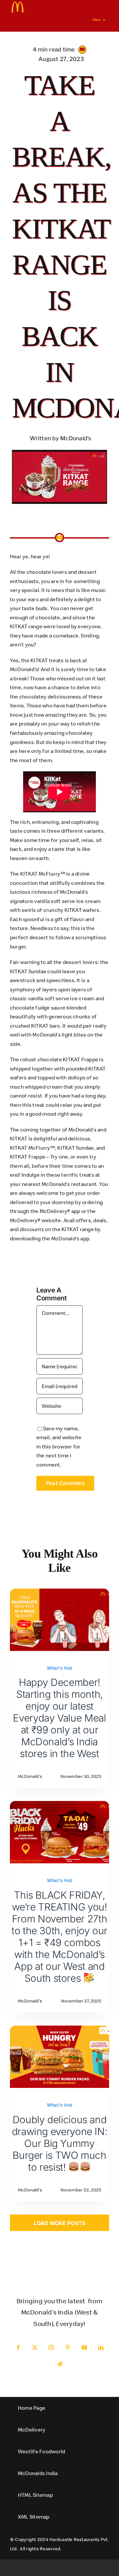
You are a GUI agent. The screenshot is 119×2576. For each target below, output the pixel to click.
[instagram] (51, 2347)
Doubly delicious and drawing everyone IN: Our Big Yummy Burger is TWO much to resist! (60, 2143)
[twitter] (35, 2347)
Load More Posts (60, 2223)
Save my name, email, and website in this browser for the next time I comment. (59, 1446)
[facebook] (18, 2347)
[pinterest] (68, 2347)
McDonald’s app (70, 1238)
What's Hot (59, 1668)
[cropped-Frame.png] (18, 4)
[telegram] (59, 2364)
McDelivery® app (59, 1211)
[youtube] (84, 2347)
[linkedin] (101, 2347)
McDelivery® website (36, 1220)
